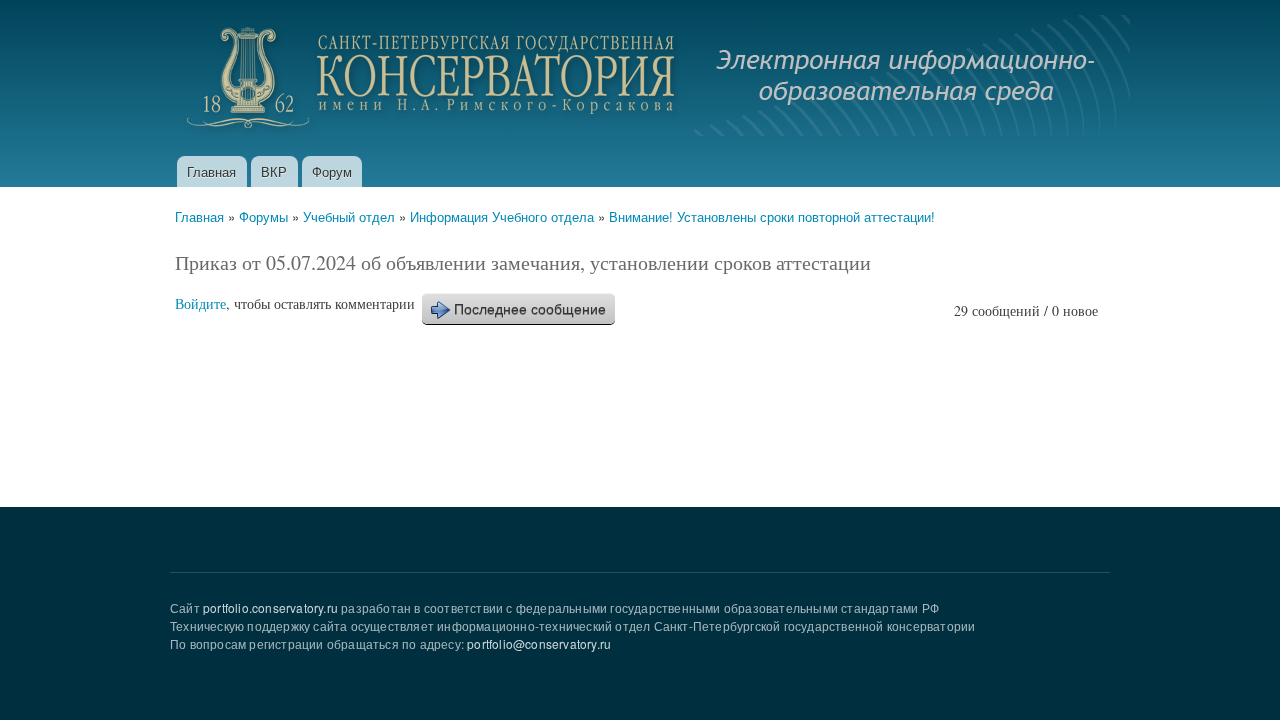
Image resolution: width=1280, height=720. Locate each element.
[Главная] (652, 78)
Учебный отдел (349, 216)
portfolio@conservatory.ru (539, 643)
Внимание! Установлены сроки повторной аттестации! (772, 216)
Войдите (200, 303)
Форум (332, 171)
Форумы (263, 216)
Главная (211, 171)
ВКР (274, 171)
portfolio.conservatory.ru (270, 607)
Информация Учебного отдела (502, 216)
